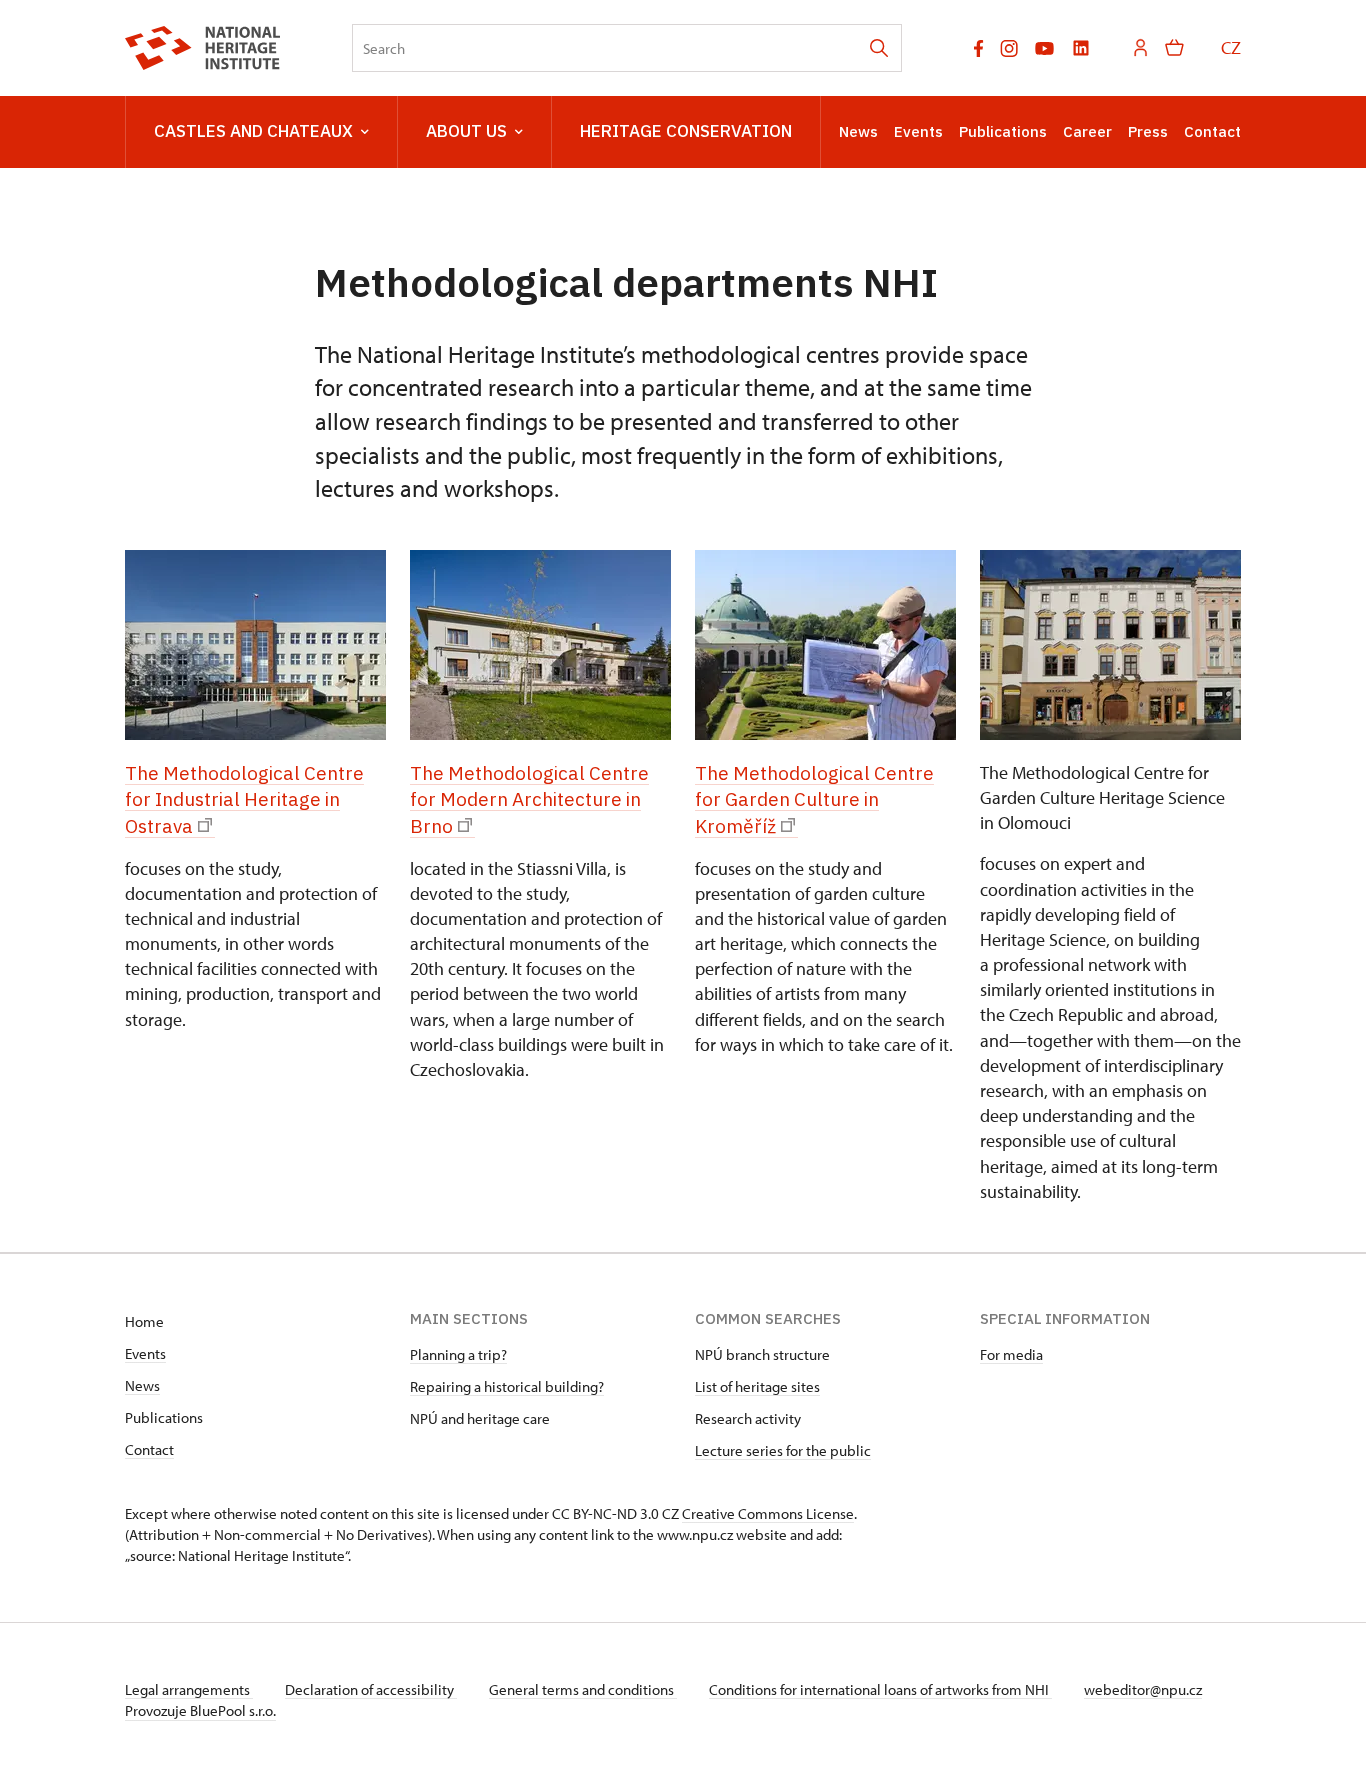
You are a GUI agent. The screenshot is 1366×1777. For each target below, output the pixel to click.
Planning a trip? (458, 1354)
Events (918, 131)
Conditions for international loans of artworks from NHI (880, 1689)
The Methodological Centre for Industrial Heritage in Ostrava (244, 799)
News (858, 131)
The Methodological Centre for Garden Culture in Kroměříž (814, 799)
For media (1011, 1354)
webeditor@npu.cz (1143, 1689)
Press (1148, 131)
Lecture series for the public (783, 1450)
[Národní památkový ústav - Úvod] (202, 48)
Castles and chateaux (253, 131)
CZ (1231, 47)
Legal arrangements (189, 1689)
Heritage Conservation (686, 131)
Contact (1212, 131)
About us (466, 131)
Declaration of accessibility (371, 1689)
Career (1087, 131)
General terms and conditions (583, 1689)
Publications (1003, 131)
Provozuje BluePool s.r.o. (200, 1710)
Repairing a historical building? (507, 1386)
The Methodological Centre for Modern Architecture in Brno (529, 799)
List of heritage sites (757, 1386)
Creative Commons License (768, 1513)
